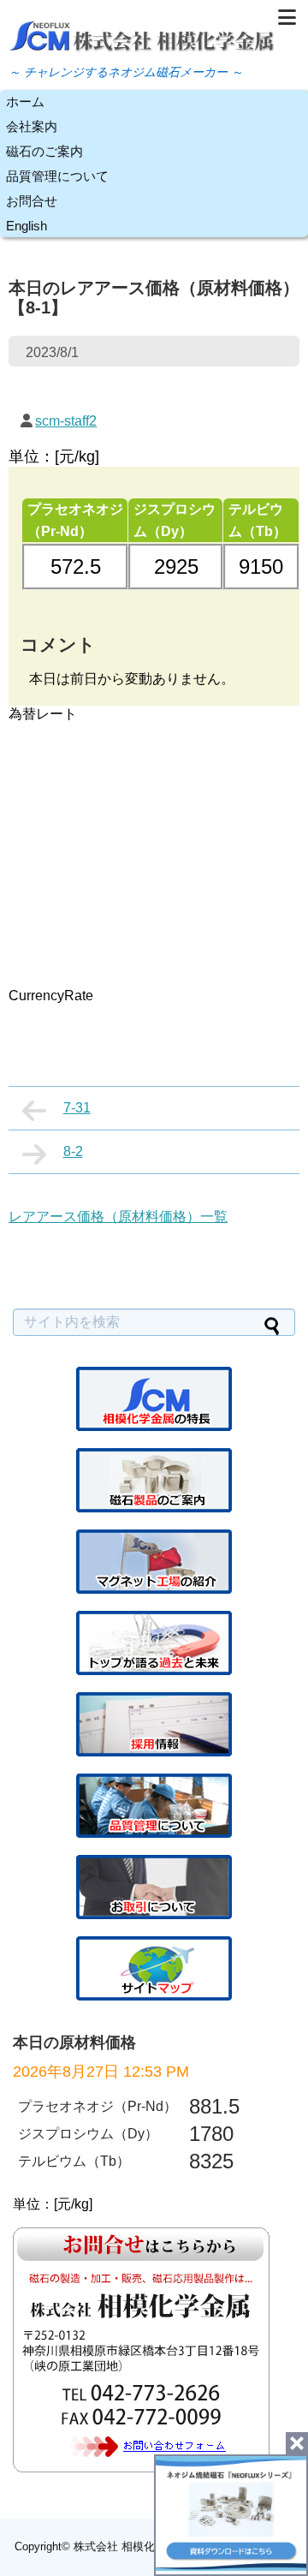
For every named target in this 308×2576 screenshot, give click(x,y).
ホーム (25, 101)
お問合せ (32, 201)
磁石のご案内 (44, 151)
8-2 (73, 1151)
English (27, 226)
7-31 (77, 1108)
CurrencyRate (51, 996)
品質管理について (57, 176)
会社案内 (32, 126)
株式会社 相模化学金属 (131, 2546)
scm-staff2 (66, 421)
